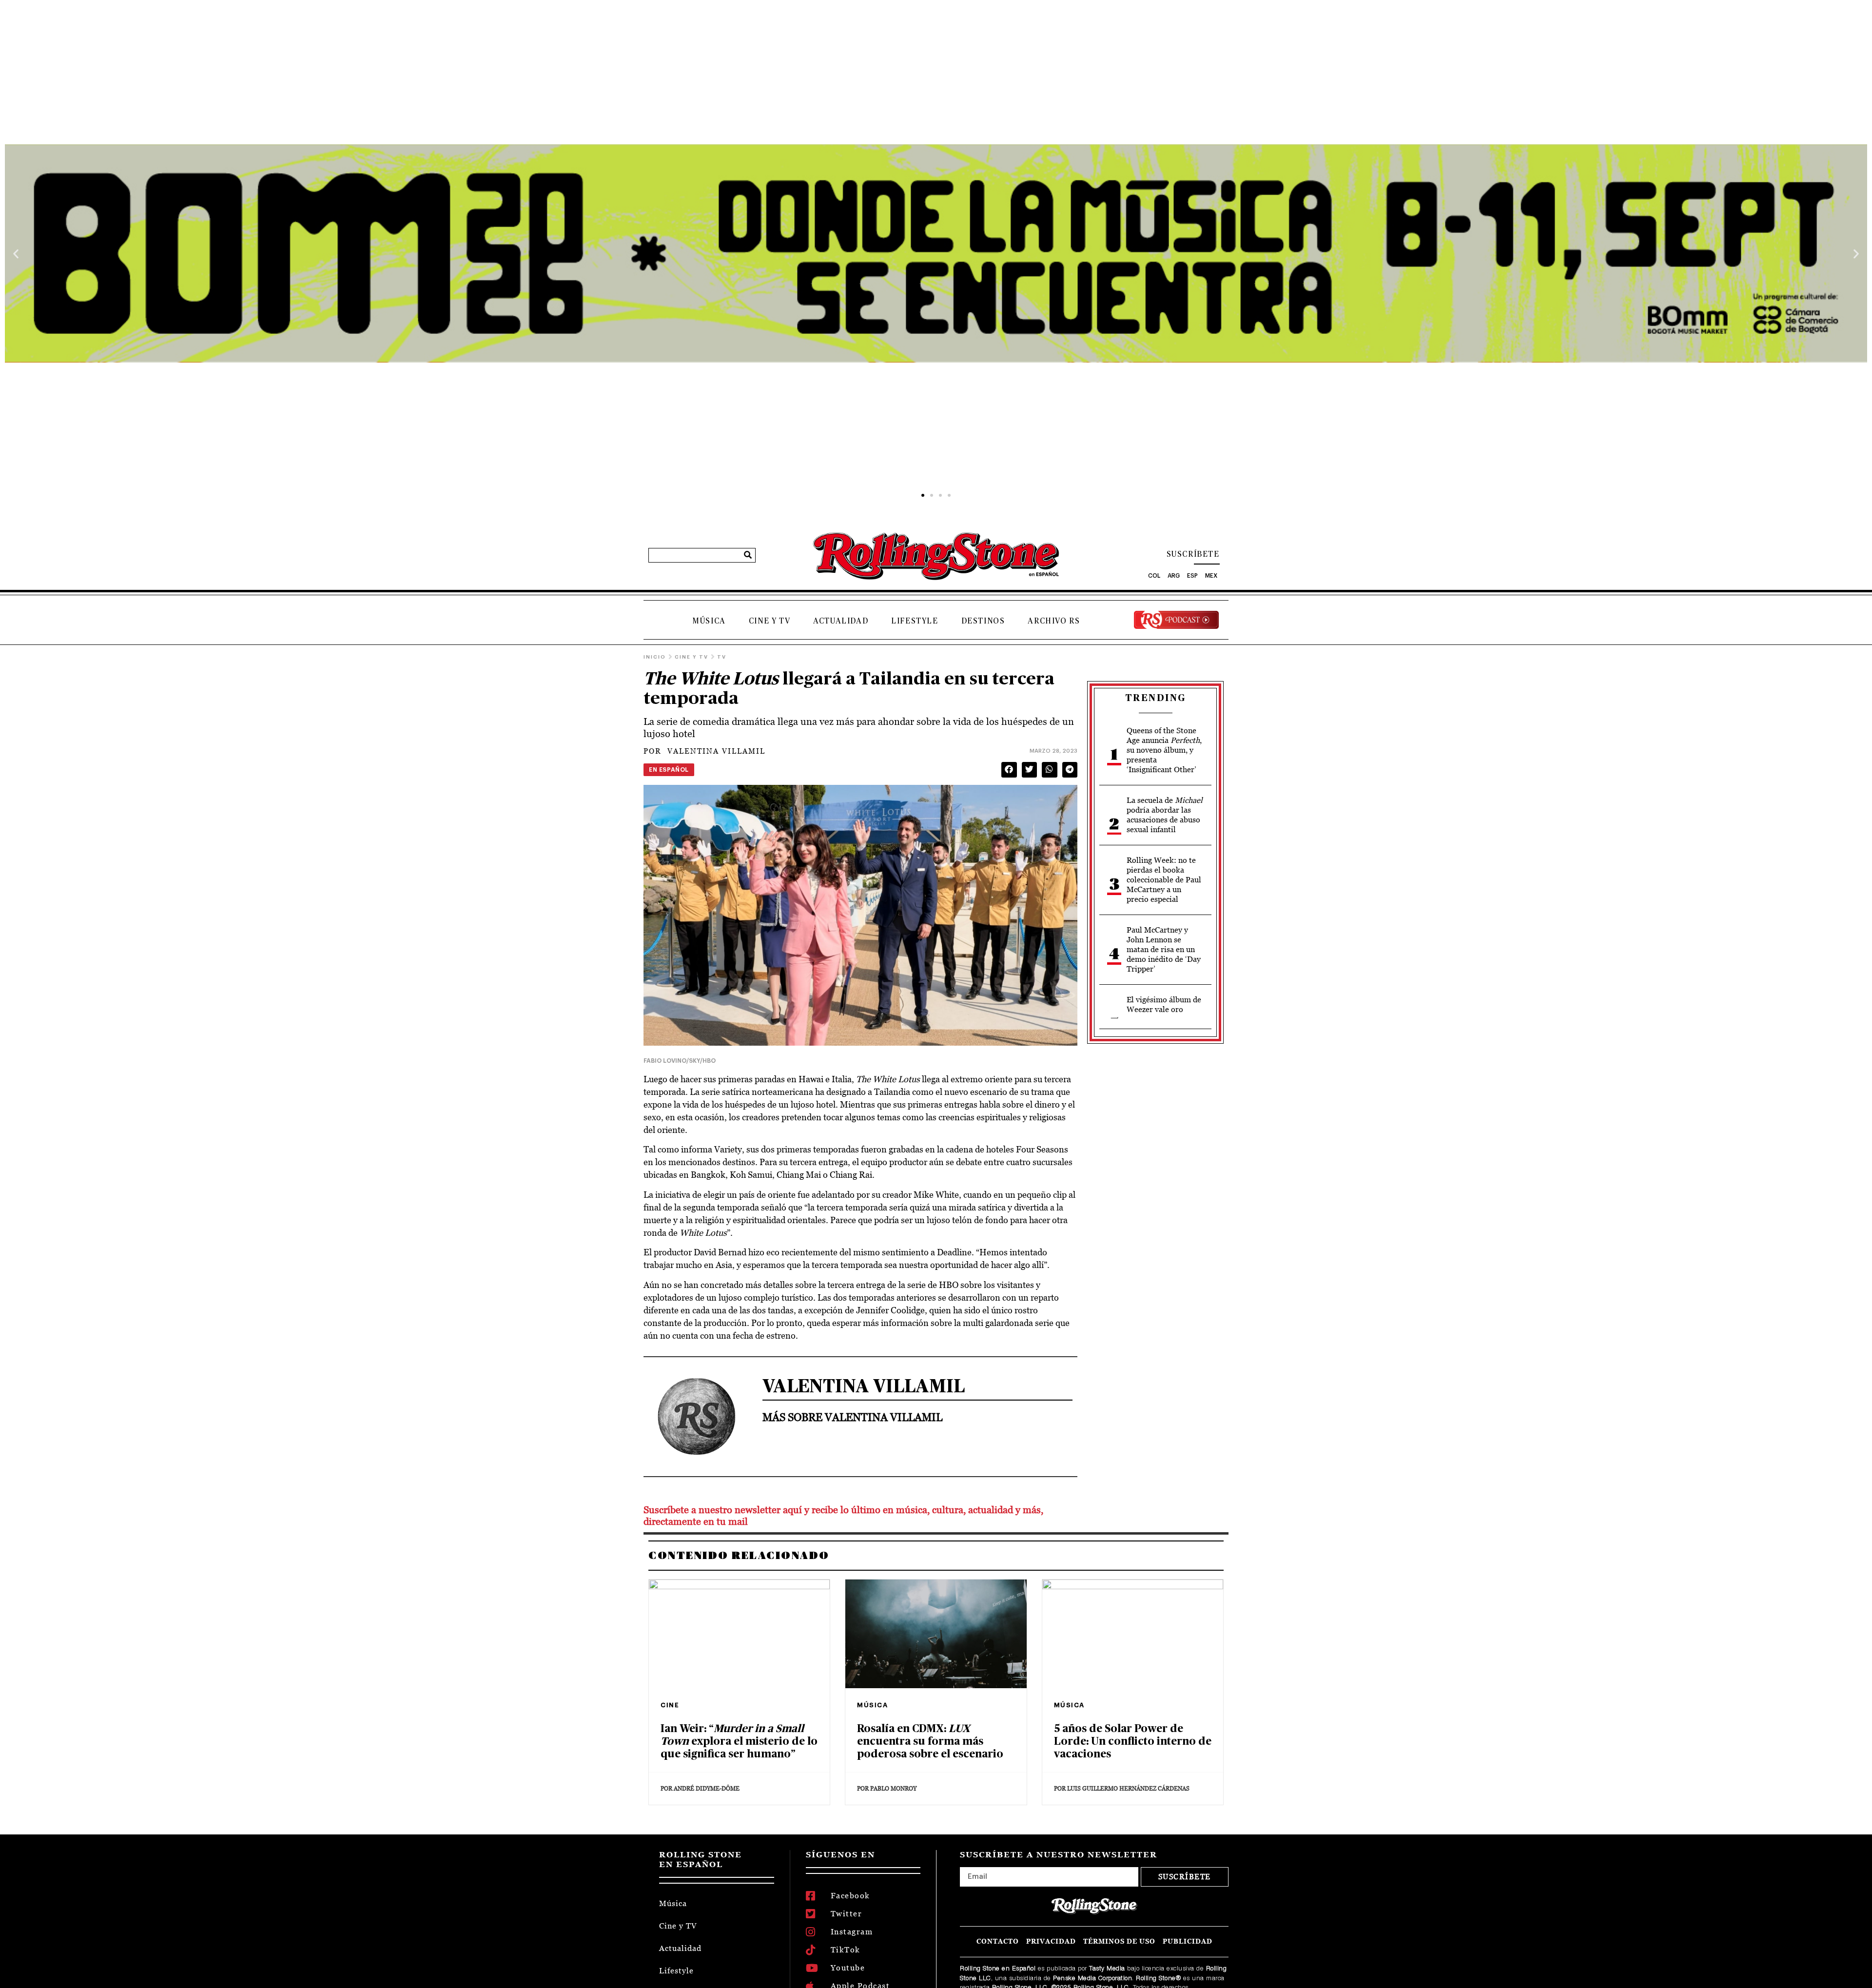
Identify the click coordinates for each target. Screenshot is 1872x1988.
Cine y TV (770, 621)
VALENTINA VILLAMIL (704, 751)
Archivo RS (1054, 621)
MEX (1211, 576)
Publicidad (1188, 1941)
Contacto (998, 1941)
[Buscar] (748, 555)
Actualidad (841, 621)
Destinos (983, 621)
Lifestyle (915, 621)
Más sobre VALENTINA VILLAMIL (852, 1417)
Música (709, 621)
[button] (16, 253)
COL (1154, 576)
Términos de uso (1119, 1941)
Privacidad (1051, 1941)
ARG (1174, 576)
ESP (1192, 576)
